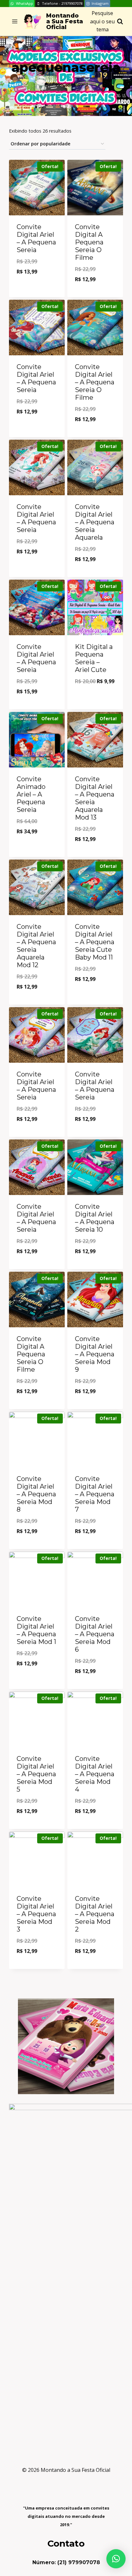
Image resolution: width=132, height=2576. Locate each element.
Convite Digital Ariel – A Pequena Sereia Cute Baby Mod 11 (95, 942)
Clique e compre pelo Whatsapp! (37, 285)
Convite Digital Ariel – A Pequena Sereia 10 (95, 1218)
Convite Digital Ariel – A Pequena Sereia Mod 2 (95, 1914)
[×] (116, 2559)
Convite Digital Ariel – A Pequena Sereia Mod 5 (36, 1774)
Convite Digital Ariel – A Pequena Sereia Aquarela (95, 522)
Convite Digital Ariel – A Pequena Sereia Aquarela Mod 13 (95, 798)
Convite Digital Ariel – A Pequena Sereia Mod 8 (36, 1494)
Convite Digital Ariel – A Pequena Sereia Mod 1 (36, 1630)
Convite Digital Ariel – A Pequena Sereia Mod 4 (95, 1774)
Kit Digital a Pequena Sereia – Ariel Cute (94, 658)
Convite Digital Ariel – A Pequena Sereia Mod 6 (95, 1634)
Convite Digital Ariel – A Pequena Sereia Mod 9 (95, 1354)
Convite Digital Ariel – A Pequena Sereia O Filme (95, 382)
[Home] (46, 84)
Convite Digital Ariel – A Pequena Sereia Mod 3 (36, 1914)
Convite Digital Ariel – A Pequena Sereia (36, 238)
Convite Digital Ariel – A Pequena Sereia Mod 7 (95, 1494)
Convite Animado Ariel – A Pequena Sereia (31, 794)
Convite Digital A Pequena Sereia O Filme (89, 242)
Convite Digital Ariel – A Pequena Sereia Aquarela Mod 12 (36, 946)
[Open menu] (15, 22)
